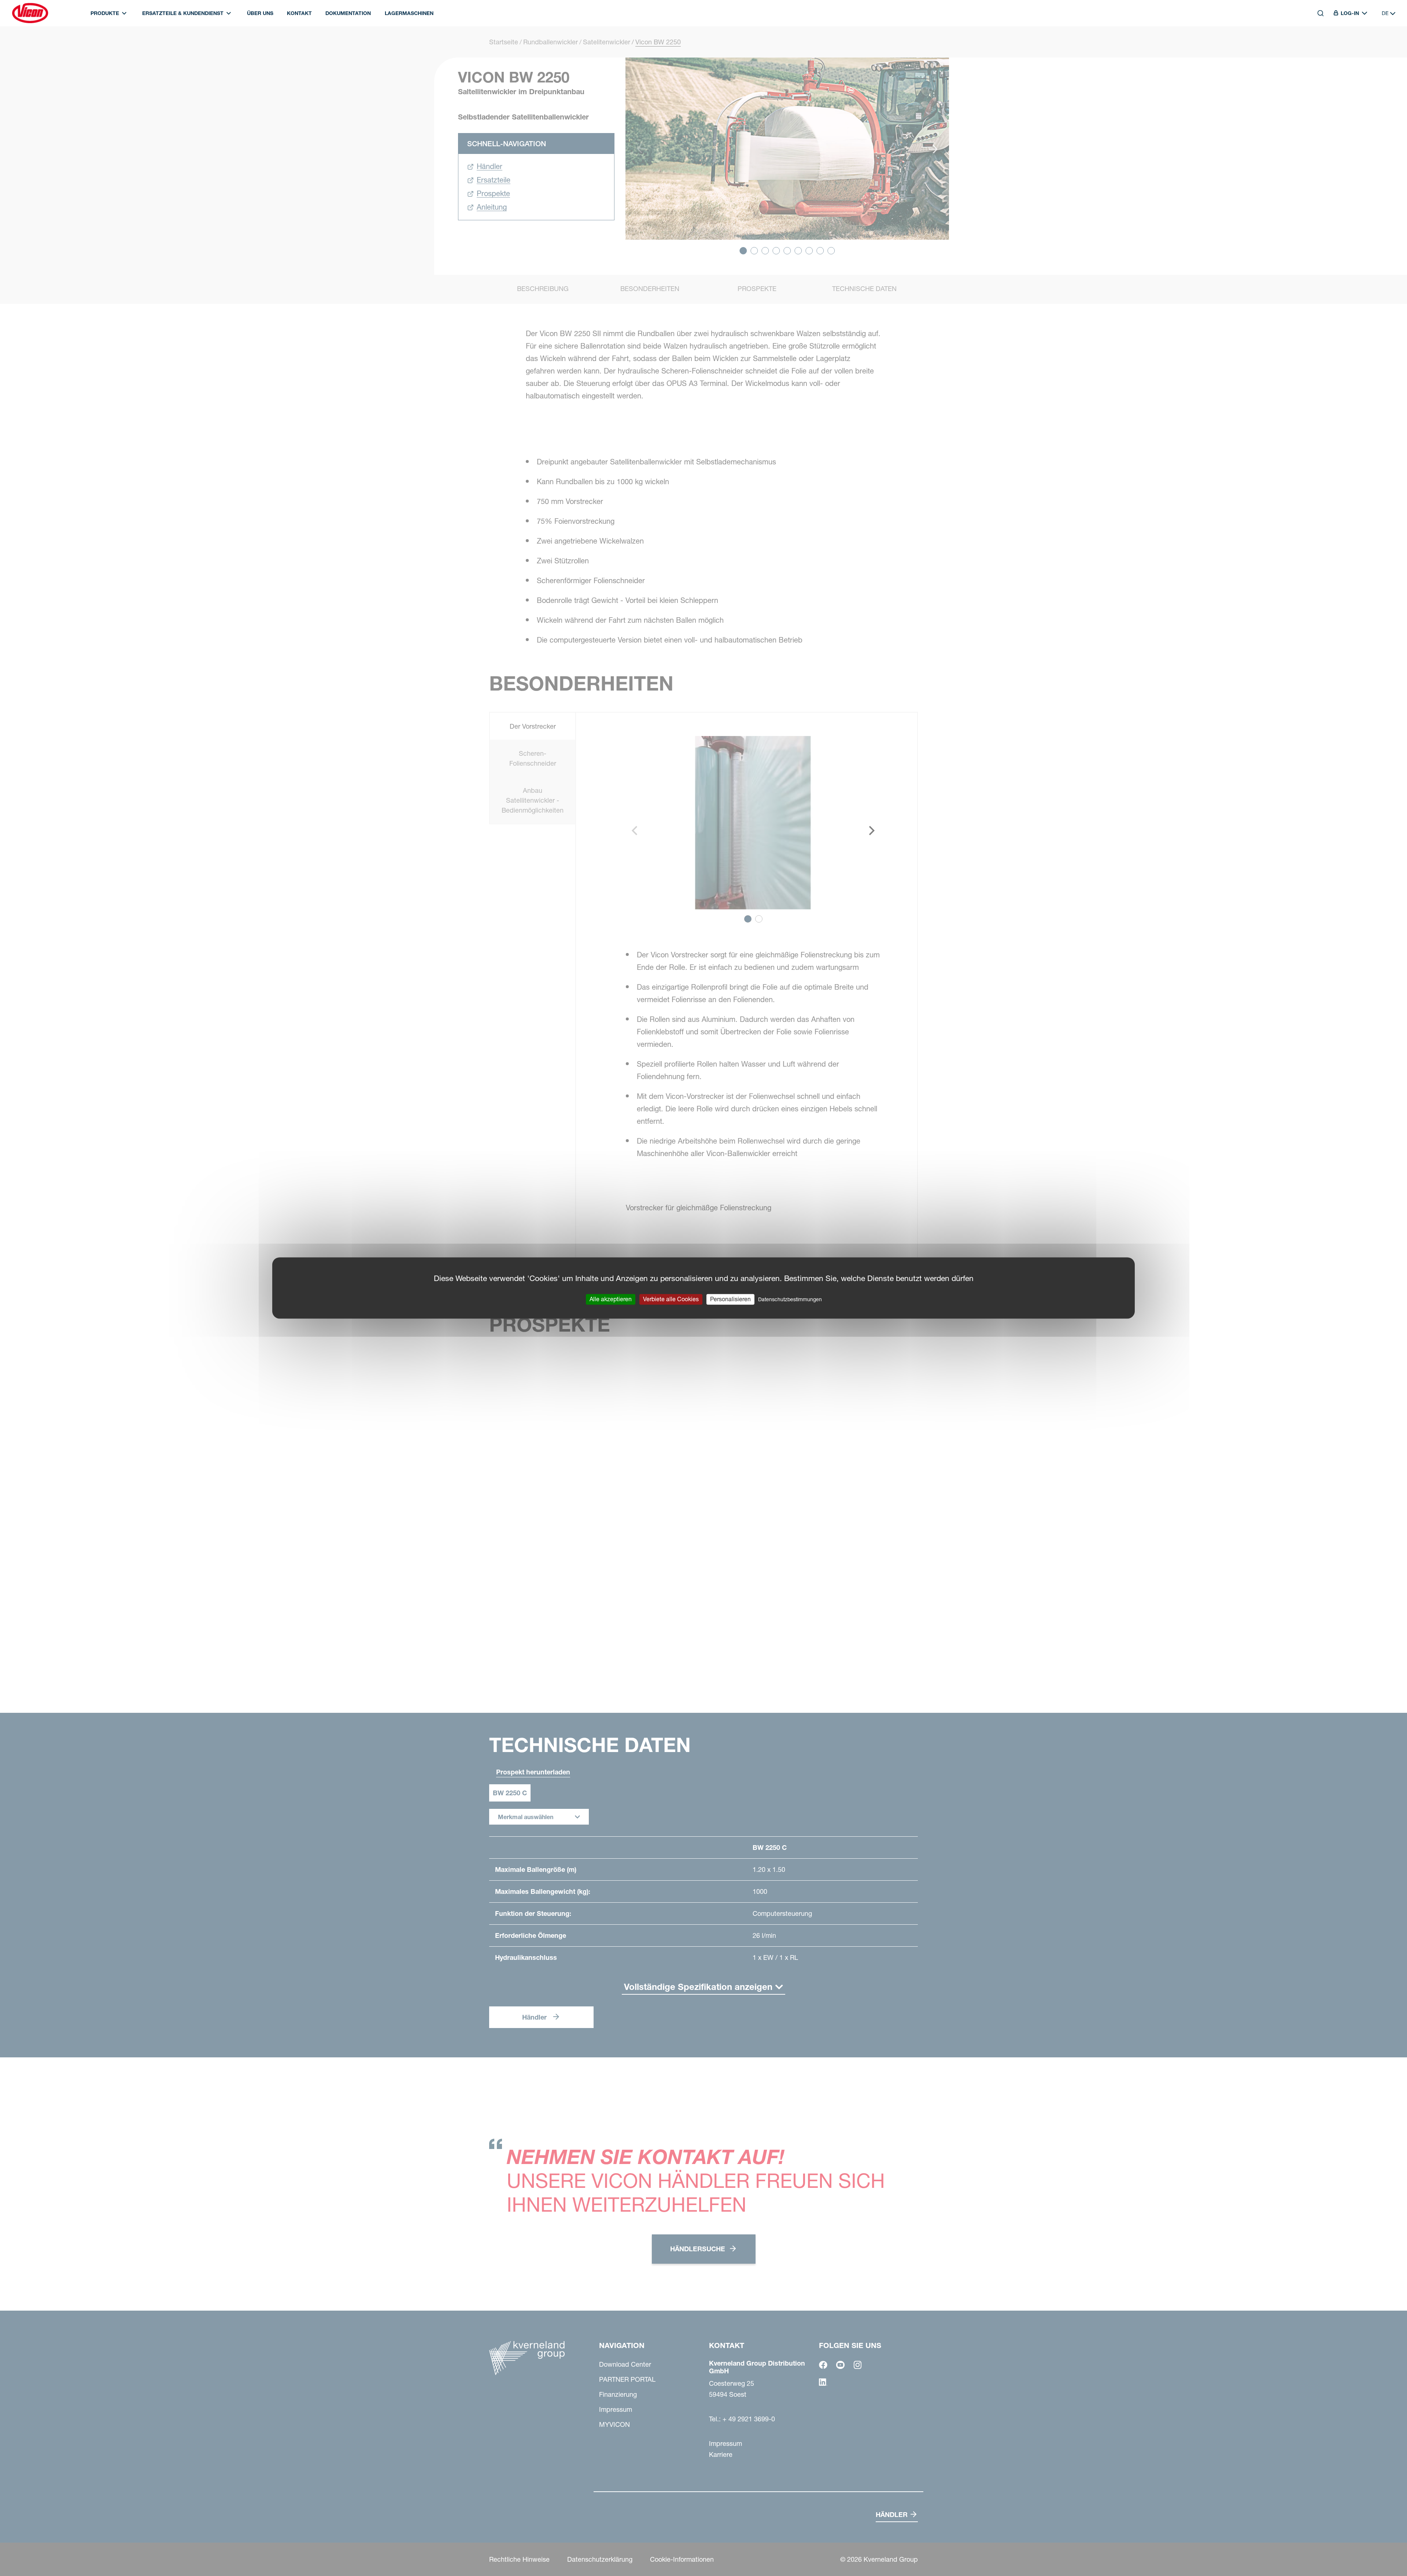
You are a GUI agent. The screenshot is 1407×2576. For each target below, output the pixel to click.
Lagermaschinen (409, 13)
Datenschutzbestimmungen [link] (790, 1299)
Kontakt (299, 13)
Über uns (260, 13)
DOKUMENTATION (348, 13)
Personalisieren (730, 1299)
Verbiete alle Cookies (671, 1299)
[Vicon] (30, 13)
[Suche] (1315, 47)
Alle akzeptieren (611, 1299)
